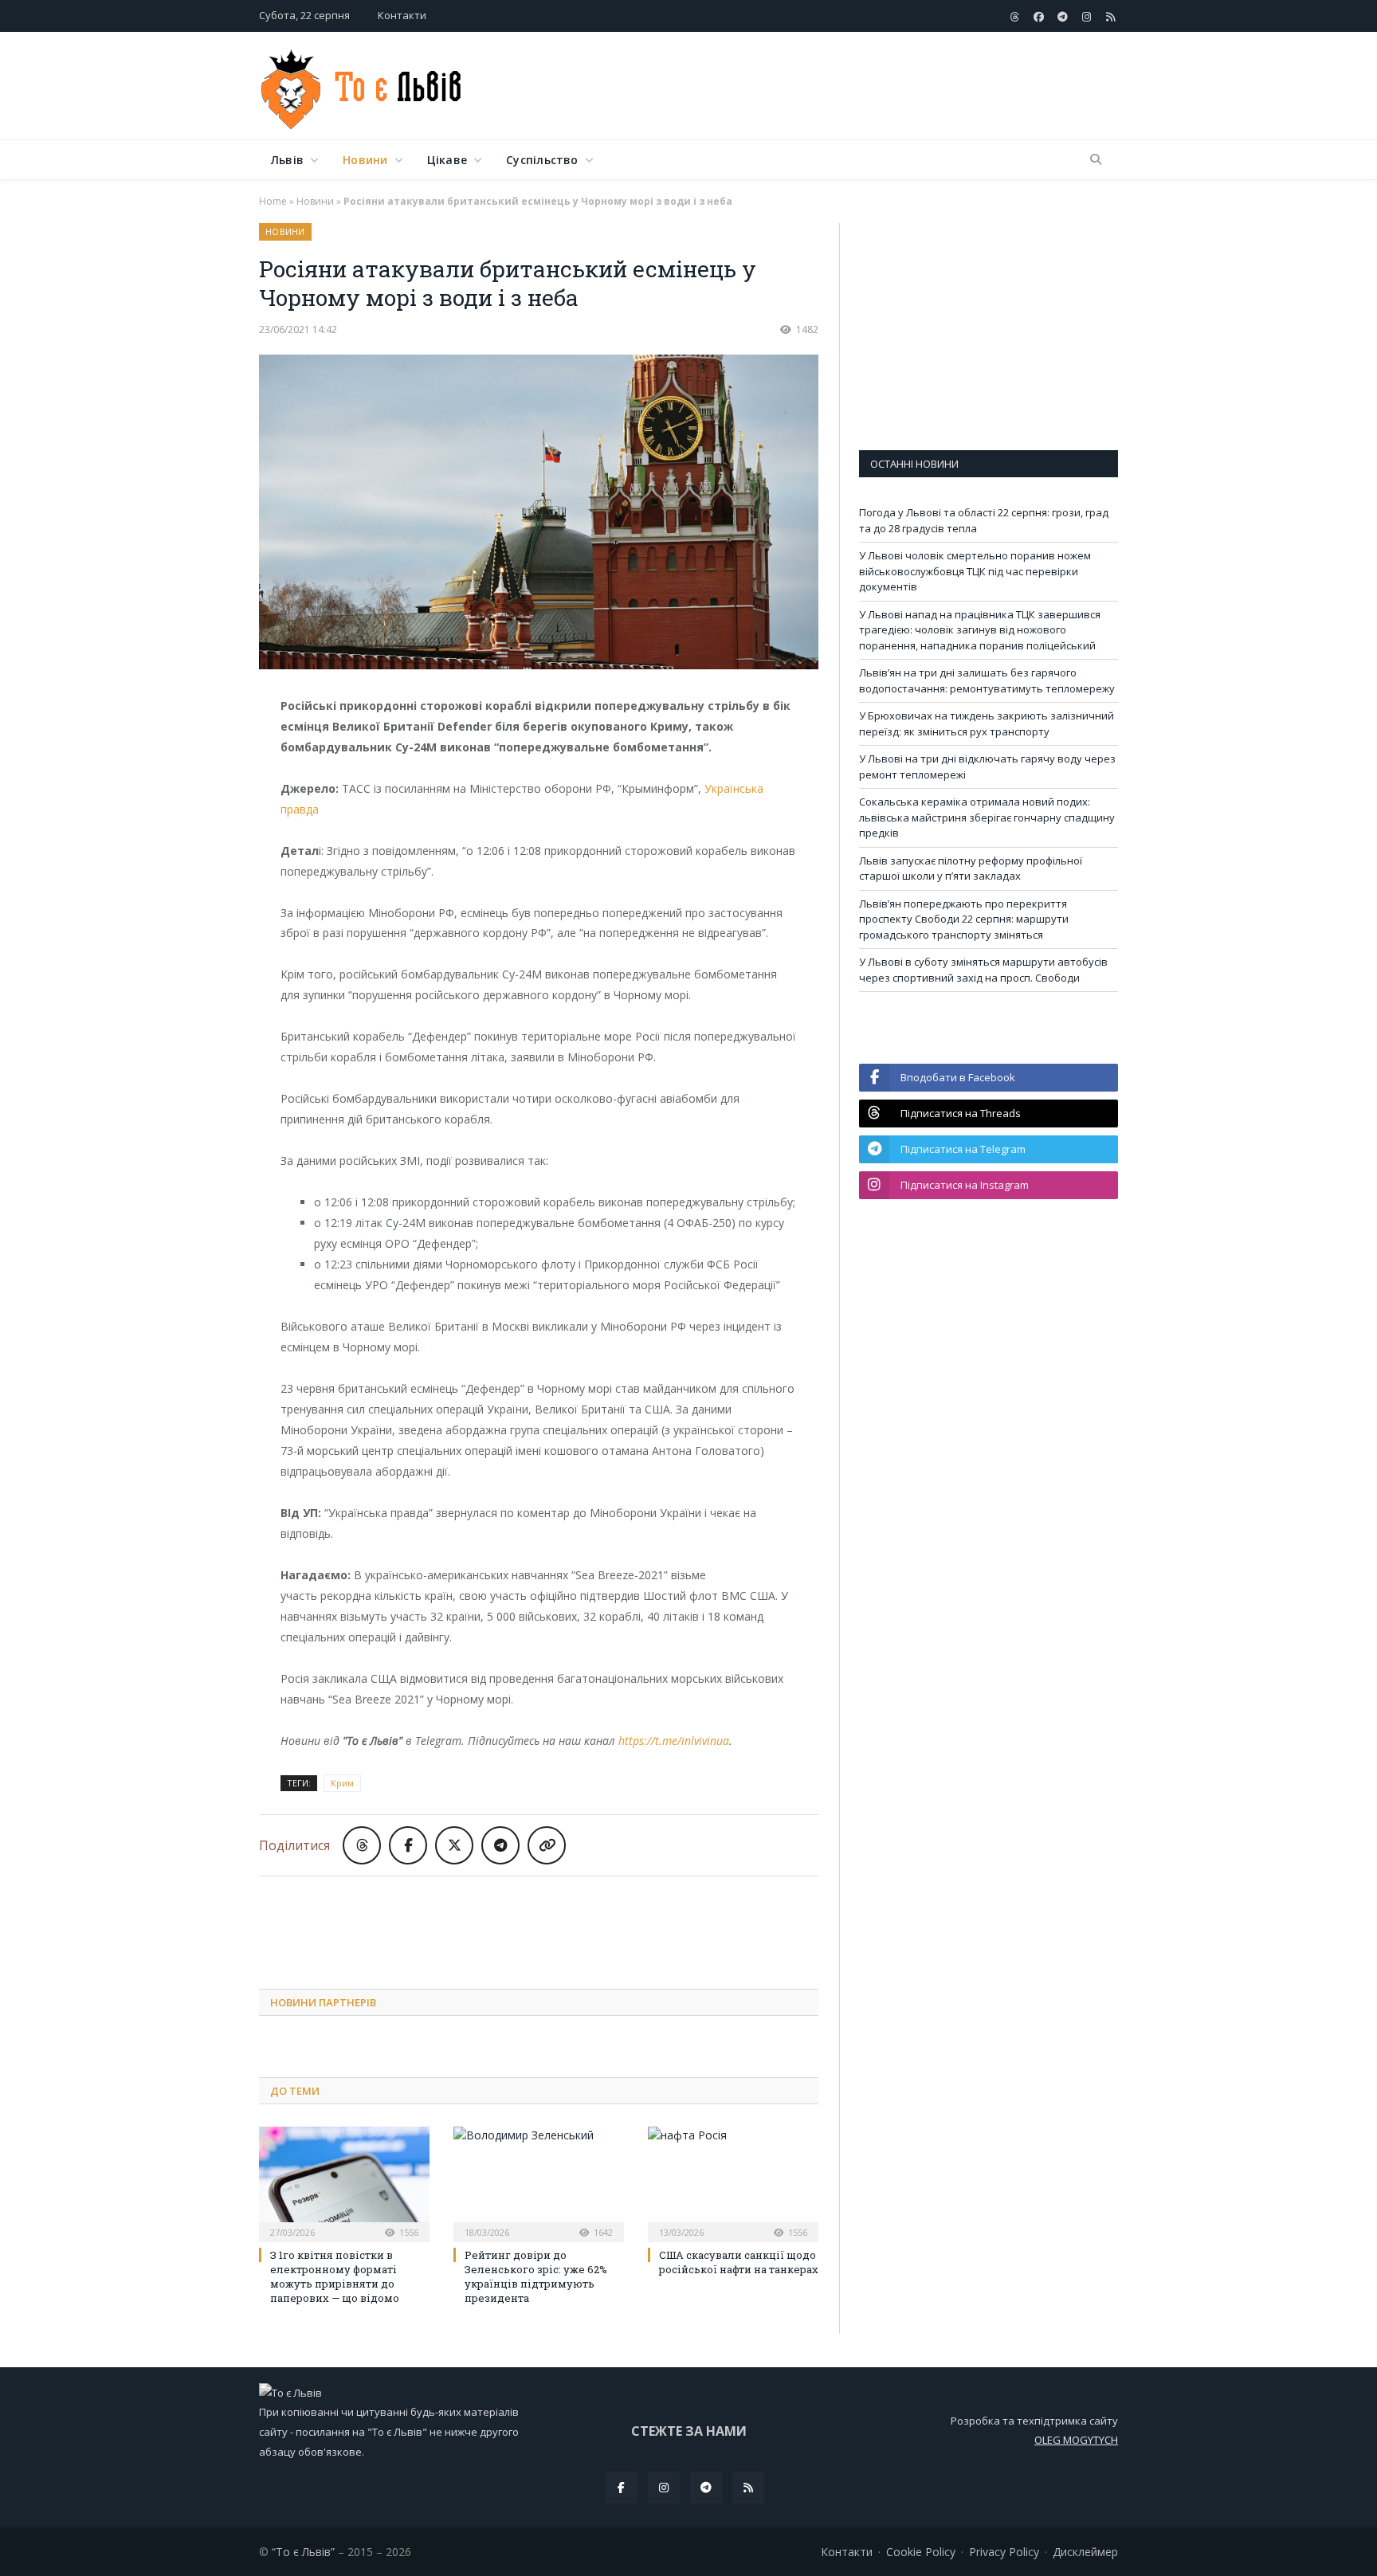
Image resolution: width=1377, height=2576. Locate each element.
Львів (287, 160)
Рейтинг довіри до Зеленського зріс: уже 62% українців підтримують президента (536, 2277)
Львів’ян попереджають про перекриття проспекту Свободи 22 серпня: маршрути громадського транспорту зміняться (964, 919)
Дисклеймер (1085, 2552)
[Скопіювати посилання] (547, 1845)
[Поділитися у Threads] (362, 1845)
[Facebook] (622, 2488)
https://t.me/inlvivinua (674, 1741)
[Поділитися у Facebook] (408, 1845)
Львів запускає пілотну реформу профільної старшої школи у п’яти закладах (971, 868)
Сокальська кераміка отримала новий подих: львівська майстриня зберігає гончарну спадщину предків (987, 817)
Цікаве (447, 160)
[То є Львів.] (362, 86)
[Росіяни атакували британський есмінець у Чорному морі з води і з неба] (539, 514)
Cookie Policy (921, 2552)
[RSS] (748, 2488)
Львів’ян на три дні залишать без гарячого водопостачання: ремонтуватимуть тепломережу (987, 680)
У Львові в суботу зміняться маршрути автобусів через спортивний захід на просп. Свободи (983, 970)
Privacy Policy (1004, 2552)
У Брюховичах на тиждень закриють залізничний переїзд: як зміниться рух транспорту (987, 723)
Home (273, 201)
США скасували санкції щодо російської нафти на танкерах (739, 2262)
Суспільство (542, 160)
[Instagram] (664, 2488)
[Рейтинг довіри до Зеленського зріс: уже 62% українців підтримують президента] (539, 2182)
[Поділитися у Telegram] (500, 1845)
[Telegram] (706, 2488)
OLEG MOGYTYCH (1076, 2440)
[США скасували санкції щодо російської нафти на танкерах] (733, 2182)
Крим (342, 1783)
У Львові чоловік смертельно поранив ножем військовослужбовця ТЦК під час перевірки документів (975, 571)
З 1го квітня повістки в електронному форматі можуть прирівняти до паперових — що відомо (335, 2277)
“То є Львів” (303, 2552)
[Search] (1096, 160)
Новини (365, 160)
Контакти (402, 15)
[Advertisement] (828, 87)
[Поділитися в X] (454, 1845)
